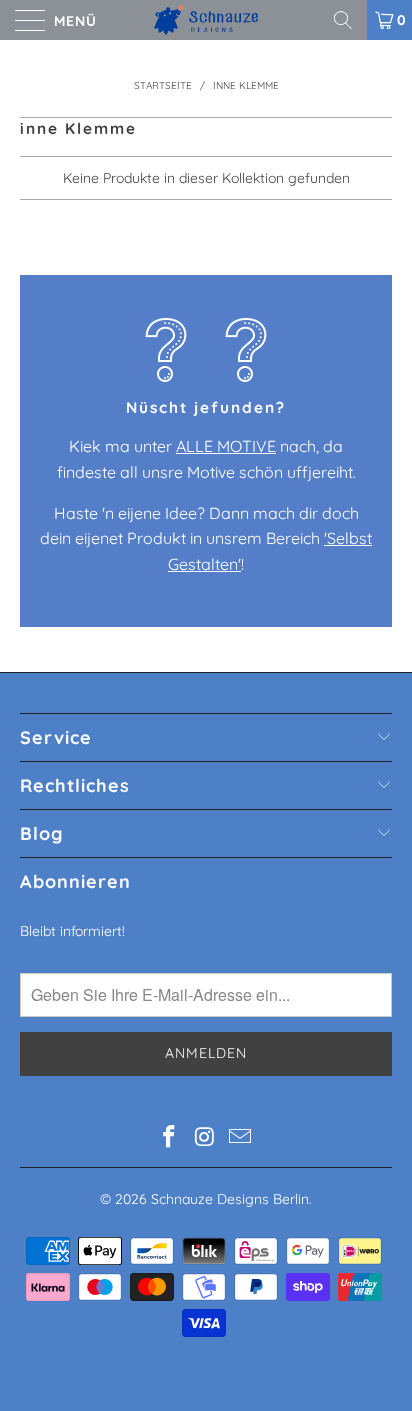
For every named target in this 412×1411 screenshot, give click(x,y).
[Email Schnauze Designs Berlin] (241, 1138)
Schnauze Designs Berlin (230, 1199)
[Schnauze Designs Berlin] (206, 20)
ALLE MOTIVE (226, 446)
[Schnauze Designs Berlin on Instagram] (205, 1138)
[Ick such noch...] (350, 20)
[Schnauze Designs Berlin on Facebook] (169, 1138)
